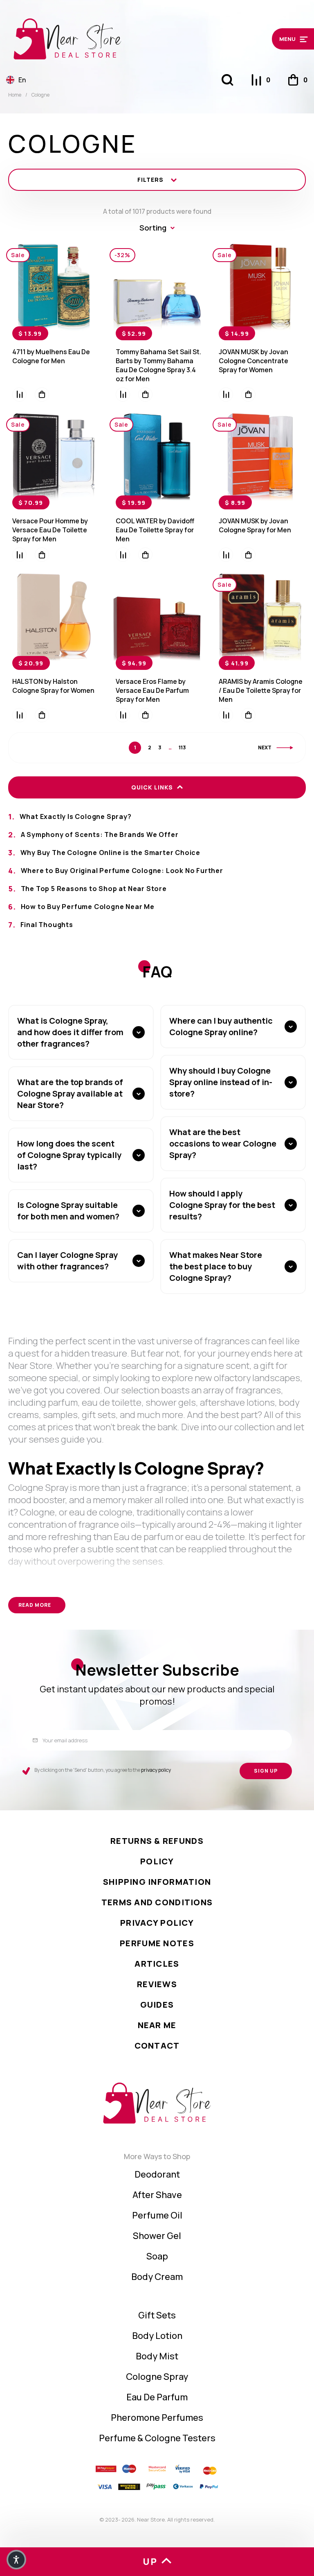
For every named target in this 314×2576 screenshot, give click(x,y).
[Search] (227, 80)
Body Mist (157, 2356)
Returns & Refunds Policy (157, 1851)
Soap (157, 2256)
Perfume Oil (157, 2215)
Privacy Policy (157, 1923)
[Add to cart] (42, 395)
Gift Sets (157, 2315)
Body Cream (157, 2277)
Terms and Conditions (157, 1902)
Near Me (157, 2025)
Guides (157, 2005)
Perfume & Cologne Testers (157, 2438)
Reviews (157, 1984)
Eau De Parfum (157, 2397)
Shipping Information (157, 1882)
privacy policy (156, 1770)
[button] (272, 39)
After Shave (157, 2195)
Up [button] (150, 2562)
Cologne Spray (157, 2377)
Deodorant (157, 2174)
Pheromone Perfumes (157, 2418)
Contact (157, 2046)
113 (182, 748)
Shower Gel (157, 2236)
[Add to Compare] (19, 395)
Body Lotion (157, 2336)
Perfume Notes (157, 1943)
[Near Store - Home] (119, 39)
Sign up (266, 1771)
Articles (157, 1964)
